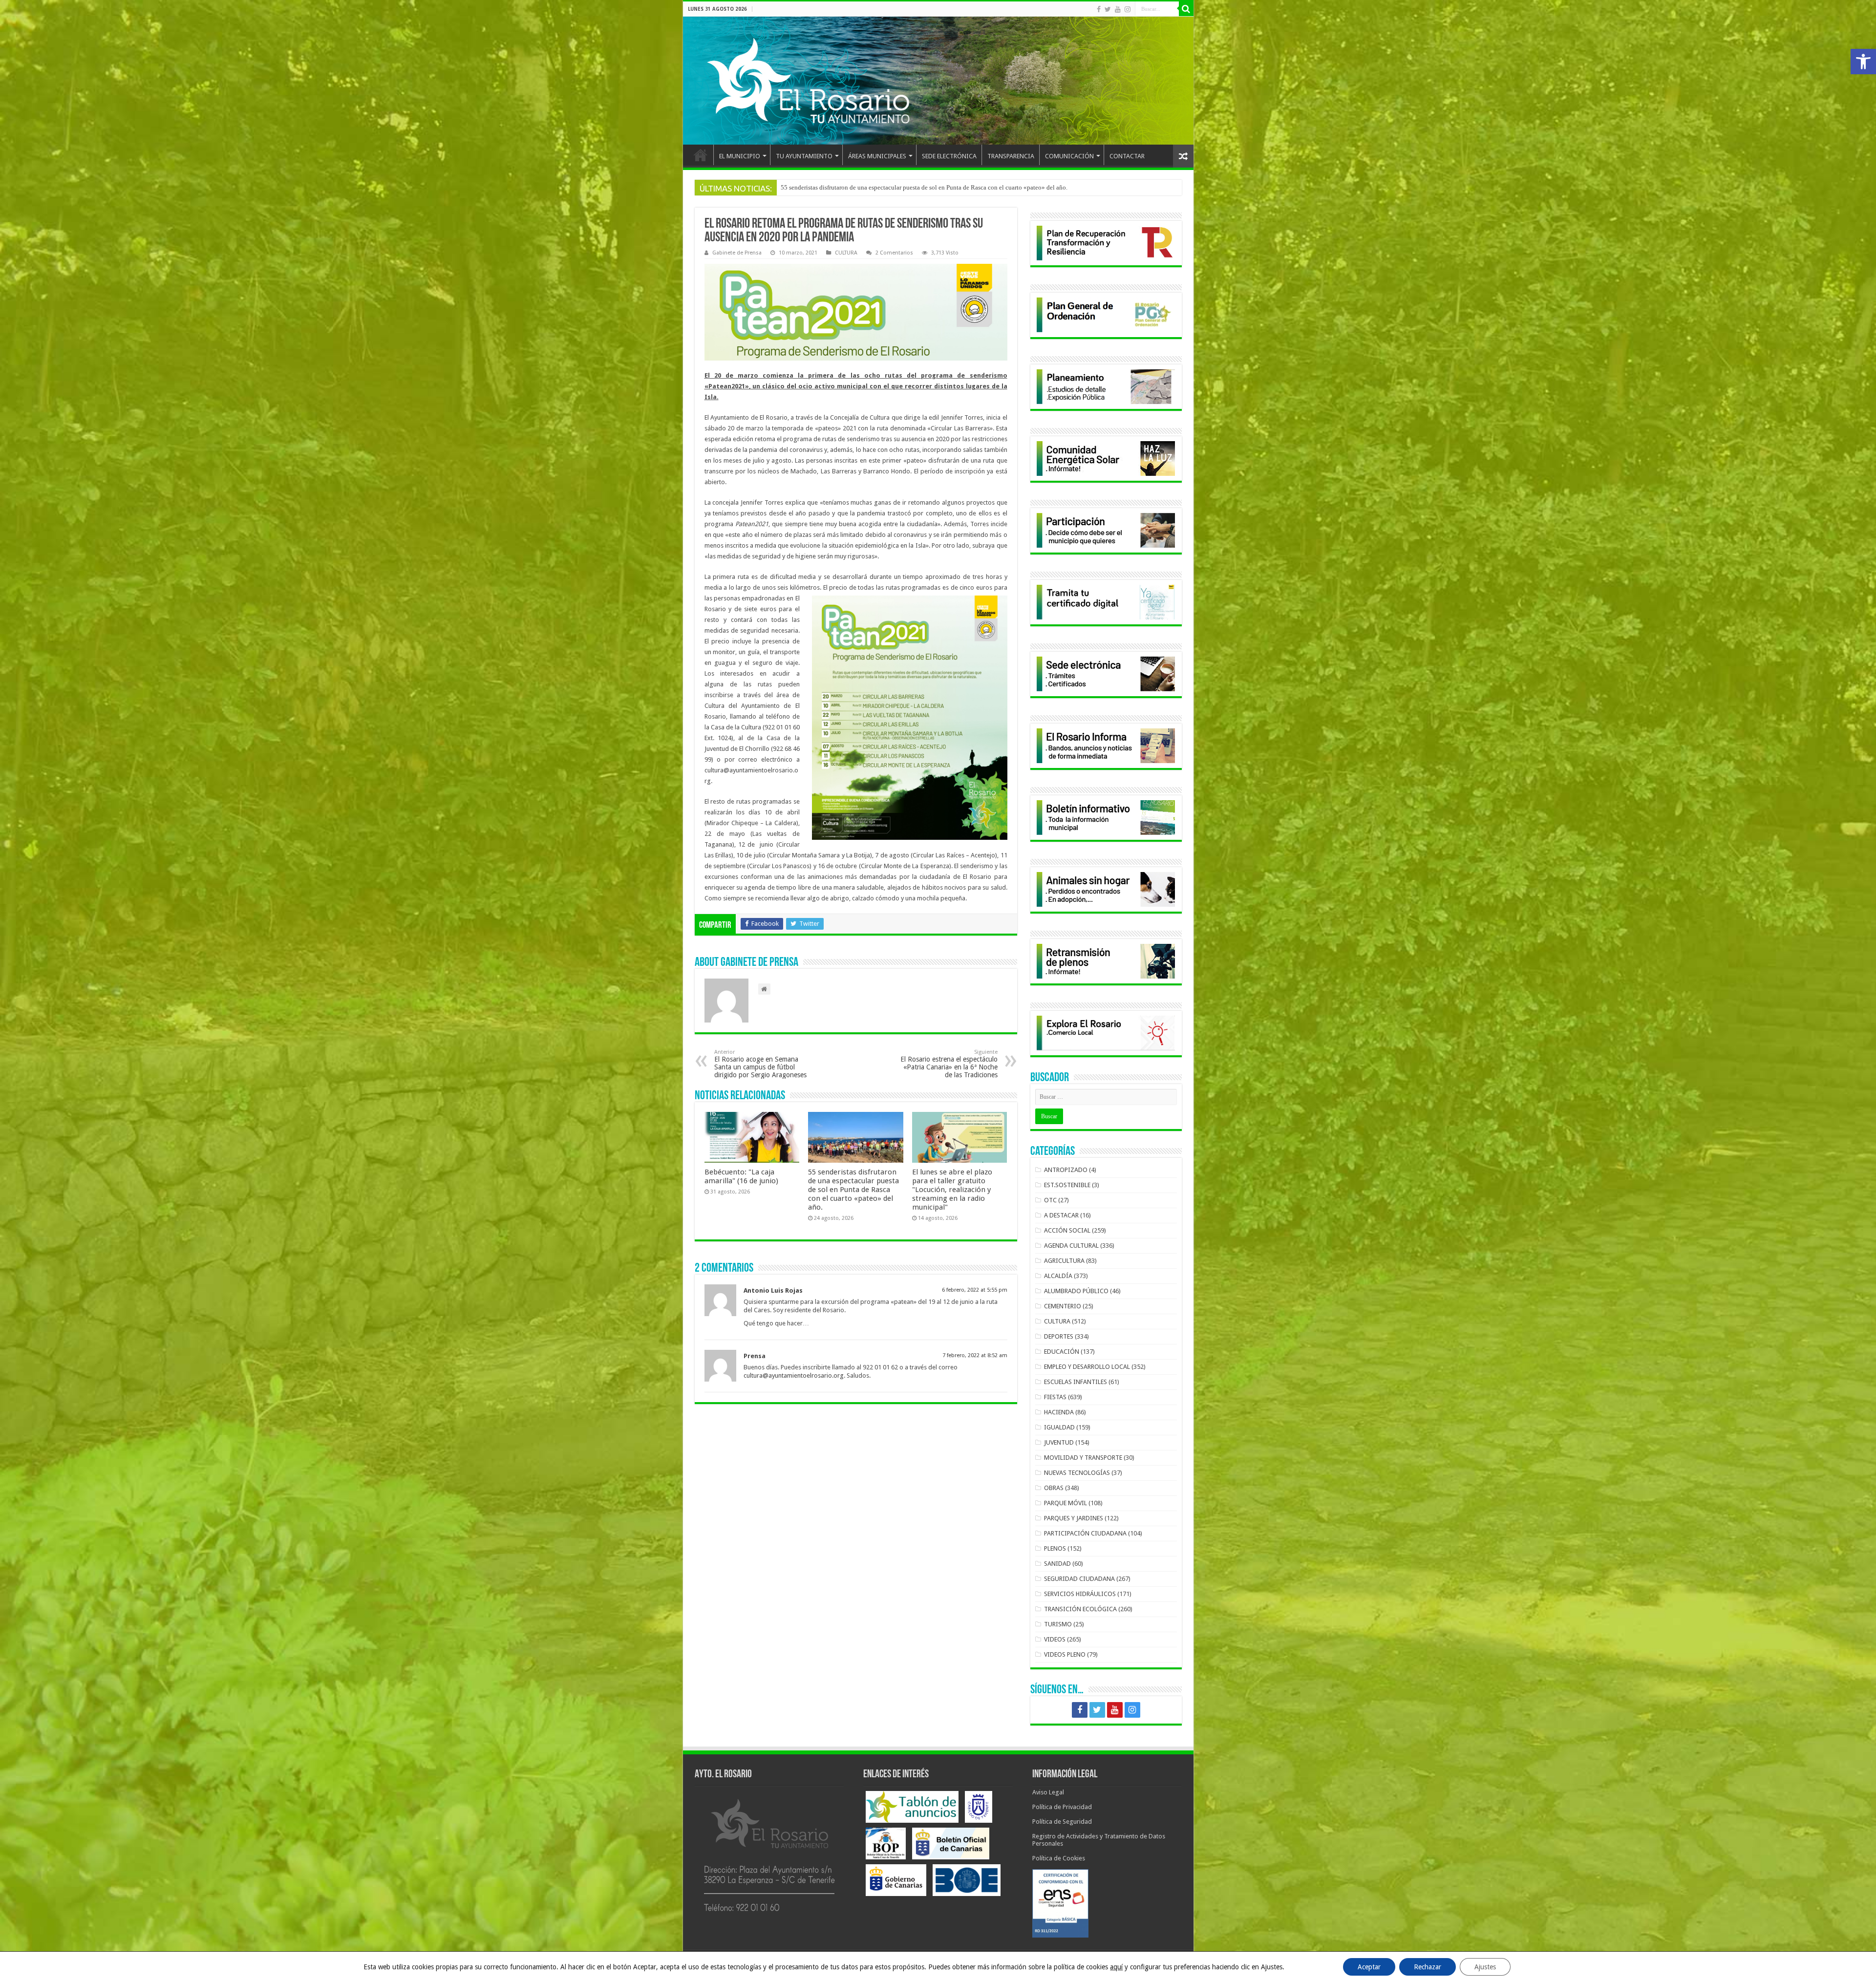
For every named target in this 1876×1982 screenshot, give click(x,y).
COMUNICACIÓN (1069, 156)
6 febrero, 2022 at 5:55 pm (975, 1290)
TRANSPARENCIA (1011, 156)
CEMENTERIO (1063, 1306)
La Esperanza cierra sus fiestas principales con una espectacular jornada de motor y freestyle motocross (916, 187)
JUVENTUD (1059, 1442)
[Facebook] (1099, 9)
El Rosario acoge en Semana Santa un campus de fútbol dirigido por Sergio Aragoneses (760, 1064)
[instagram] (1128, 9)
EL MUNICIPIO (740, 156)
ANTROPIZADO (1066, 1170)
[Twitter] (1108, 9)
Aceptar (1369, 1967)
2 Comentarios (894, 253)
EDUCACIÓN (1062, 1352)
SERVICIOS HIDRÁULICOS (1080, 1594)
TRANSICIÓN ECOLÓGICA (1080, 1609)
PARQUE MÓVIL (1066, 1503)
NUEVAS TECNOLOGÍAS (1077, 1473)
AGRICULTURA (1064, 1261)
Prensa (755, 1356)
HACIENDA (1059, 1412)
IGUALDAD (1059, 1427)
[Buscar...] (1186, 9)
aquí (1116, 1967)
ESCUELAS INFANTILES (1076, 1382)
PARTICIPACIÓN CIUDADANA (1085, 1533)
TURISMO (1058, 1624)
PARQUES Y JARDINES (1074, 1518)
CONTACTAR (1127, 156)
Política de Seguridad (1062, 1822)
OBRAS (1054, 1488)
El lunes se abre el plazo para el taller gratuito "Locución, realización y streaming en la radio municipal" (952, 1190)
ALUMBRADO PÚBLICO (1076, 1291)
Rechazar (1428, 1967)
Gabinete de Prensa (737, 253)
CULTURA (846, 253)
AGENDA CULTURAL (1071, 1246)
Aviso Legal (1048, 1792)
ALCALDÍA (1058, 1276)
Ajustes (1485, 1967)
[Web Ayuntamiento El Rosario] (938, 81)
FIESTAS (1055, 1397)
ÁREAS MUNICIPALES (877, 156)
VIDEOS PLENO (1065, 1654)
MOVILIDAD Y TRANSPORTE (1083, 1458)
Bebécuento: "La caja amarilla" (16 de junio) (741, 1176)
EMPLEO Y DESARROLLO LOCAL (1087, 1367)
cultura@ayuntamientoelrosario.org (794, 1375)
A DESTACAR (1061, 1215)
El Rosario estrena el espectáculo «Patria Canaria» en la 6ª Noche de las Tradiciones (949, 1064)
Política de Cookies (1059, 1858)
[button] (1863, 62)
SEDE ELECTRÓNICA (949, 156)
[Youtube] (1118, 9)
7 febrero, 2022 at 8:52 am (975, 1355)
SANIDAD (1057, 1564)
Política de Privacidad (1062, 1807)
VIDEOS (1055, 1639)
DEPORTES (1059, 1336)
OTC (1050, 1200)
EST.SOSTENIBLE (1067, 1185)
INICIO (701, 155)
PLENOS (1055, 1548)
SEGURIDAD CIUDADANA (1079, 1579)
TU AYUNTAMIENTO (804, 156)
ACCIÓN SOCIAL (1067, 1230)
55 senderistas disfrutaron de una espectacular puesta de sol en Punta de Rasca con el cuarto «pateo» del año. (853, 1190)
